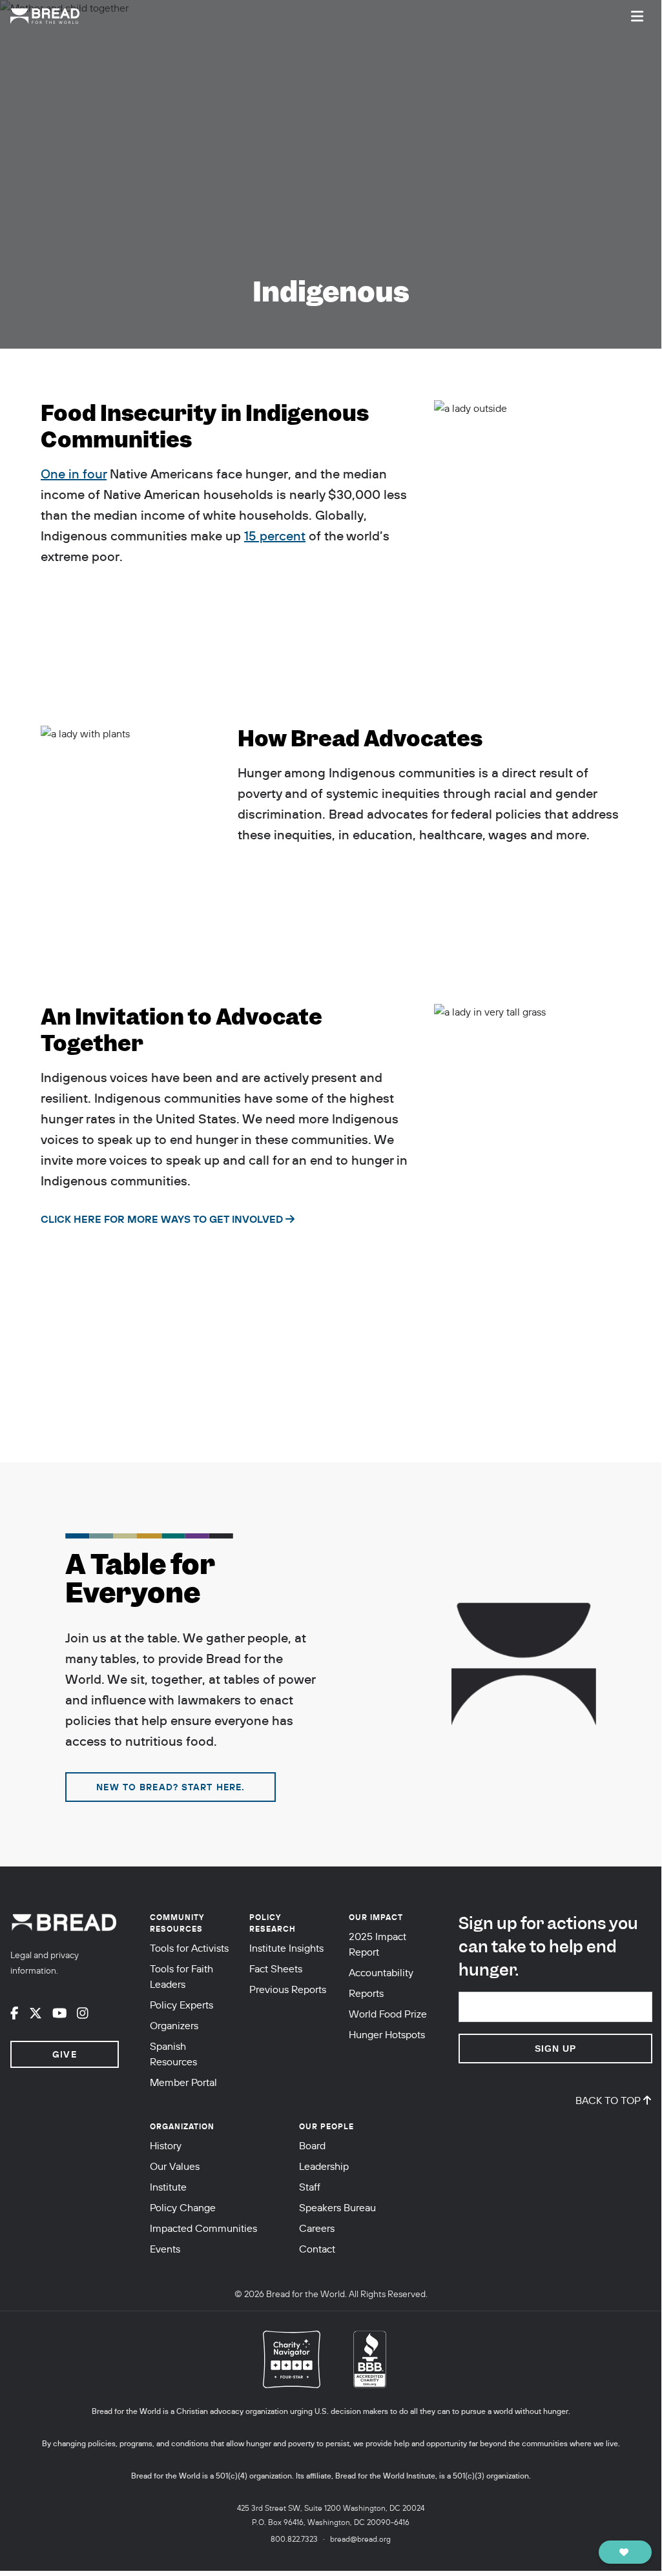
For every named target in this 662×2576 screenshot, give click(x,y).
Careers (317, 2228)
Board (312, 2145)
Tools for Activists (189, 1948)
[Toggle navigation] (637, 16)
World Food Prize (388, 2014)
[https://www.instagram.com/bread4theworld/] (83, 2013)
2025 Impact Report (378, 1944)
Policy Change (183, 2207)
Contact (317, 2249)
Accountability (381, 1972)
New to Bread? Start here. (171, 1787)
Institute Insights (286, 1948)
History (166, 2145)
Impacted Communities (203, 2228)
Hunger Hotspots (387, 2034)
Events (165, 2249)
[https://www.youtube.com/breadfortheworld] (60, 2013)
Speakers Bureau (337, 2207)
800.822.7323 (294, 2539)
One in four (74, 474)
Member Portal (183, 2082)
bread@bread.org (360, 2539)
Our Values (175, 2166)
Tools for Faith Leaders (181, 1976)
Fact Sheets (276, 1968)
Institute (168, 2187)
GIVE (64, 2054)
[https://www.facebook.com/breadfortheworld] (15, 2013)
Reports (366, 1993)
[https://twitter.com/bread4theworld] (36, 2013)
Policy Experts (181, 2005)
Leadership (324, 2166)
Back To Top (608, 2100)
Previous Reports (288, 1989)
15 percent (275, 536)
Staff (310, 2187)
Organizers (174, 2025)
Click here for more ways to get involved (162, 1219)
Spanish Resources (173, 2054)
